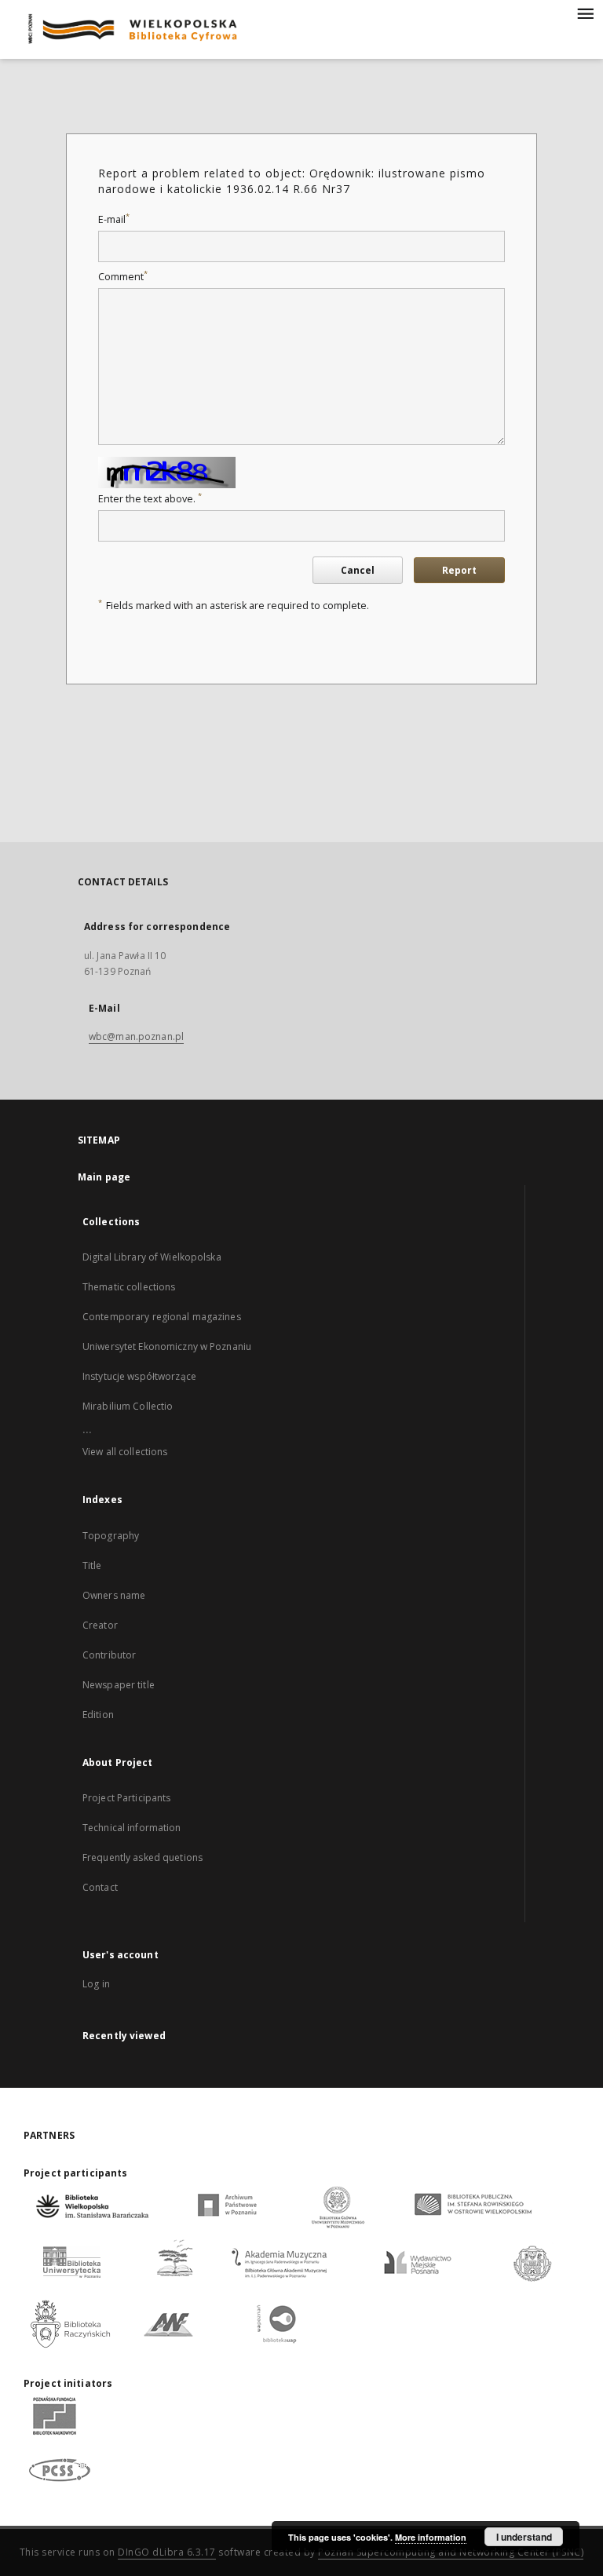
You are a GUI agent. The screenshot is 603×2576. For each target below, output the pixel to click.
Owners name (114, 1595)
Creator (100, 1625)
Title (92, 1565)
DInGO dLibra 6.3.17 (167, 2552)
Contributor (109, 1655)
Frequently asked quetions (143, 1857)
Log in (96, 1984)
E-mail (114, 219)
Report (459, 570)
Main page (104, 1177)
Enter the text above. (150, 499)
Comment (123, 277)
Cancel (358, 570)
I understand (524, 2537)
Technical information (132, 1828)
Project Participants (126, 1798)
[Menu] (585, 13)
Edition (98, 1715)
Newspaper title (119, 1685)
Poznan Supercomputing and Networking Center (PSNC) (451, 2552)
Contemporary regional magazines (162, 1317)
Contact (100, 1887)
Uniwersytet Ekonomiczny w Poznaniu (167, 1346)
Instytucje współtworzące (139, 1376)
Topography (111, 1536)
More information (431, 2537)
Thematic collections (129, 1287)
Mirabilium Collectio (128, 1406)
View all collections (125, 1452)
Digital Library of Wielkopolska (152, 1257)
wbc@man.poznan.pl (136, 1036)
